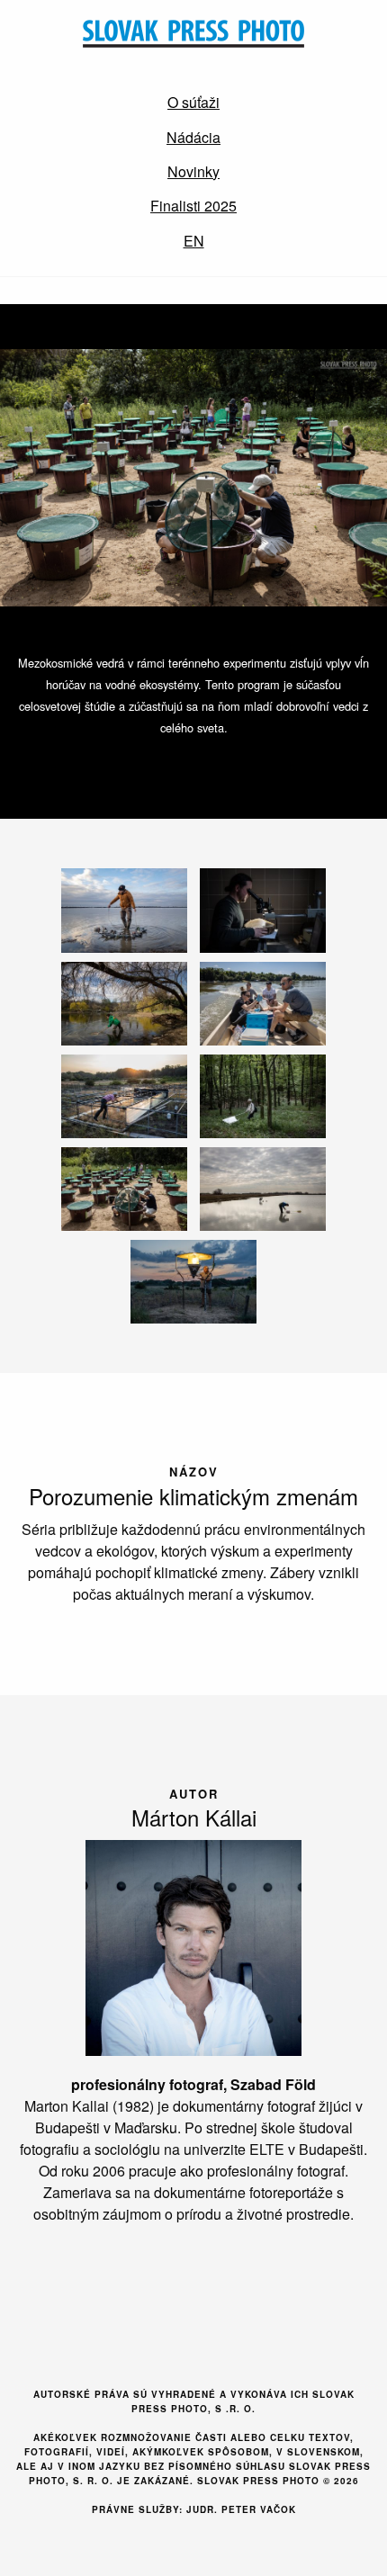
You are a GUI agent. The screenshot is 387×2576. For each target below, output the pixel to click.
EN (194, 241)
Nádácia (193, 137)
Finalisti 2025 (193, 206)
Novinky (193, 171)
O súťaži (193, 102)
